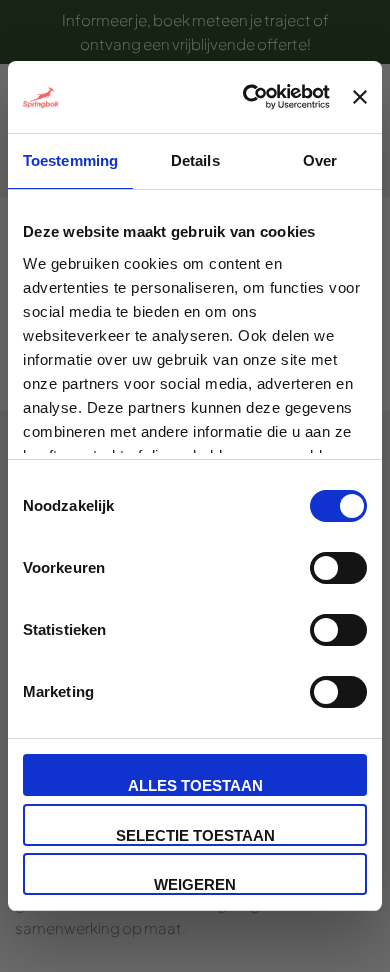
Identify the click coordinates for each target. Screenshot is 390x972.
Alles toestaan (195, 785)
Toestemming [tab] (70, 160)
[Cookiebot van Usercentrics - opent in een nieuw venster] (248, 97)
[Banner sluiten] (360, 97)
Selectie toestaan (195, 835)
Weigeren (195, 884)
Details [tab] (195, 160)
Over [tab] (320, 160)
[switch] (338, 568)
